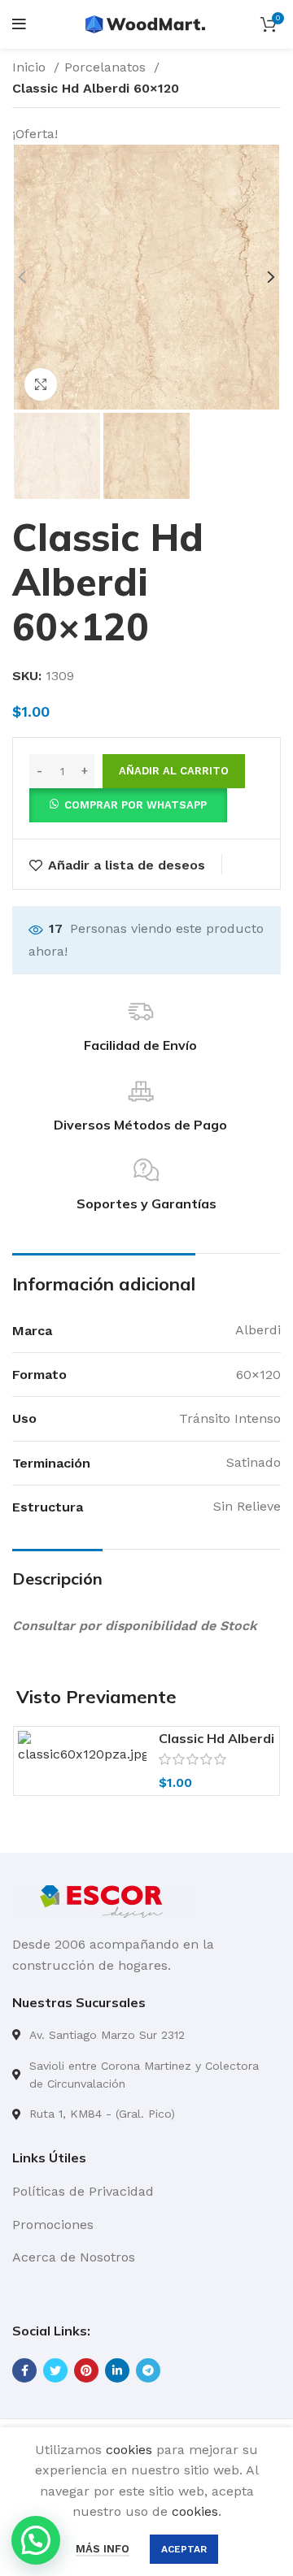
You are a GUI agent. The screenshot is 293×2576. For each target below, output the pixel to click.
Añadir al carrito (174, 771)
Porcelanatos (107, 67)
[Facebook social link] (24, 2370)
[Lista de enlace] (146, 2035)
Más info (103, 2549)
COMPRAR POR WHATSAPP (136, 805)
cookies (129, 2450)
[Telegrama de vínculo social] (148, 2370)
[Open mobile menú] (19, 24)
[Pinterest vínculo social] (86, 2370)
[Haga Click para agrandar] (41, 384)
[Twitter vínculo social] (55, 2370)
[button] (128, 804)
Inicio (31, 67)
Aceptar (184, 2549)
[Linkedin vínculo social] (117, 2370)
